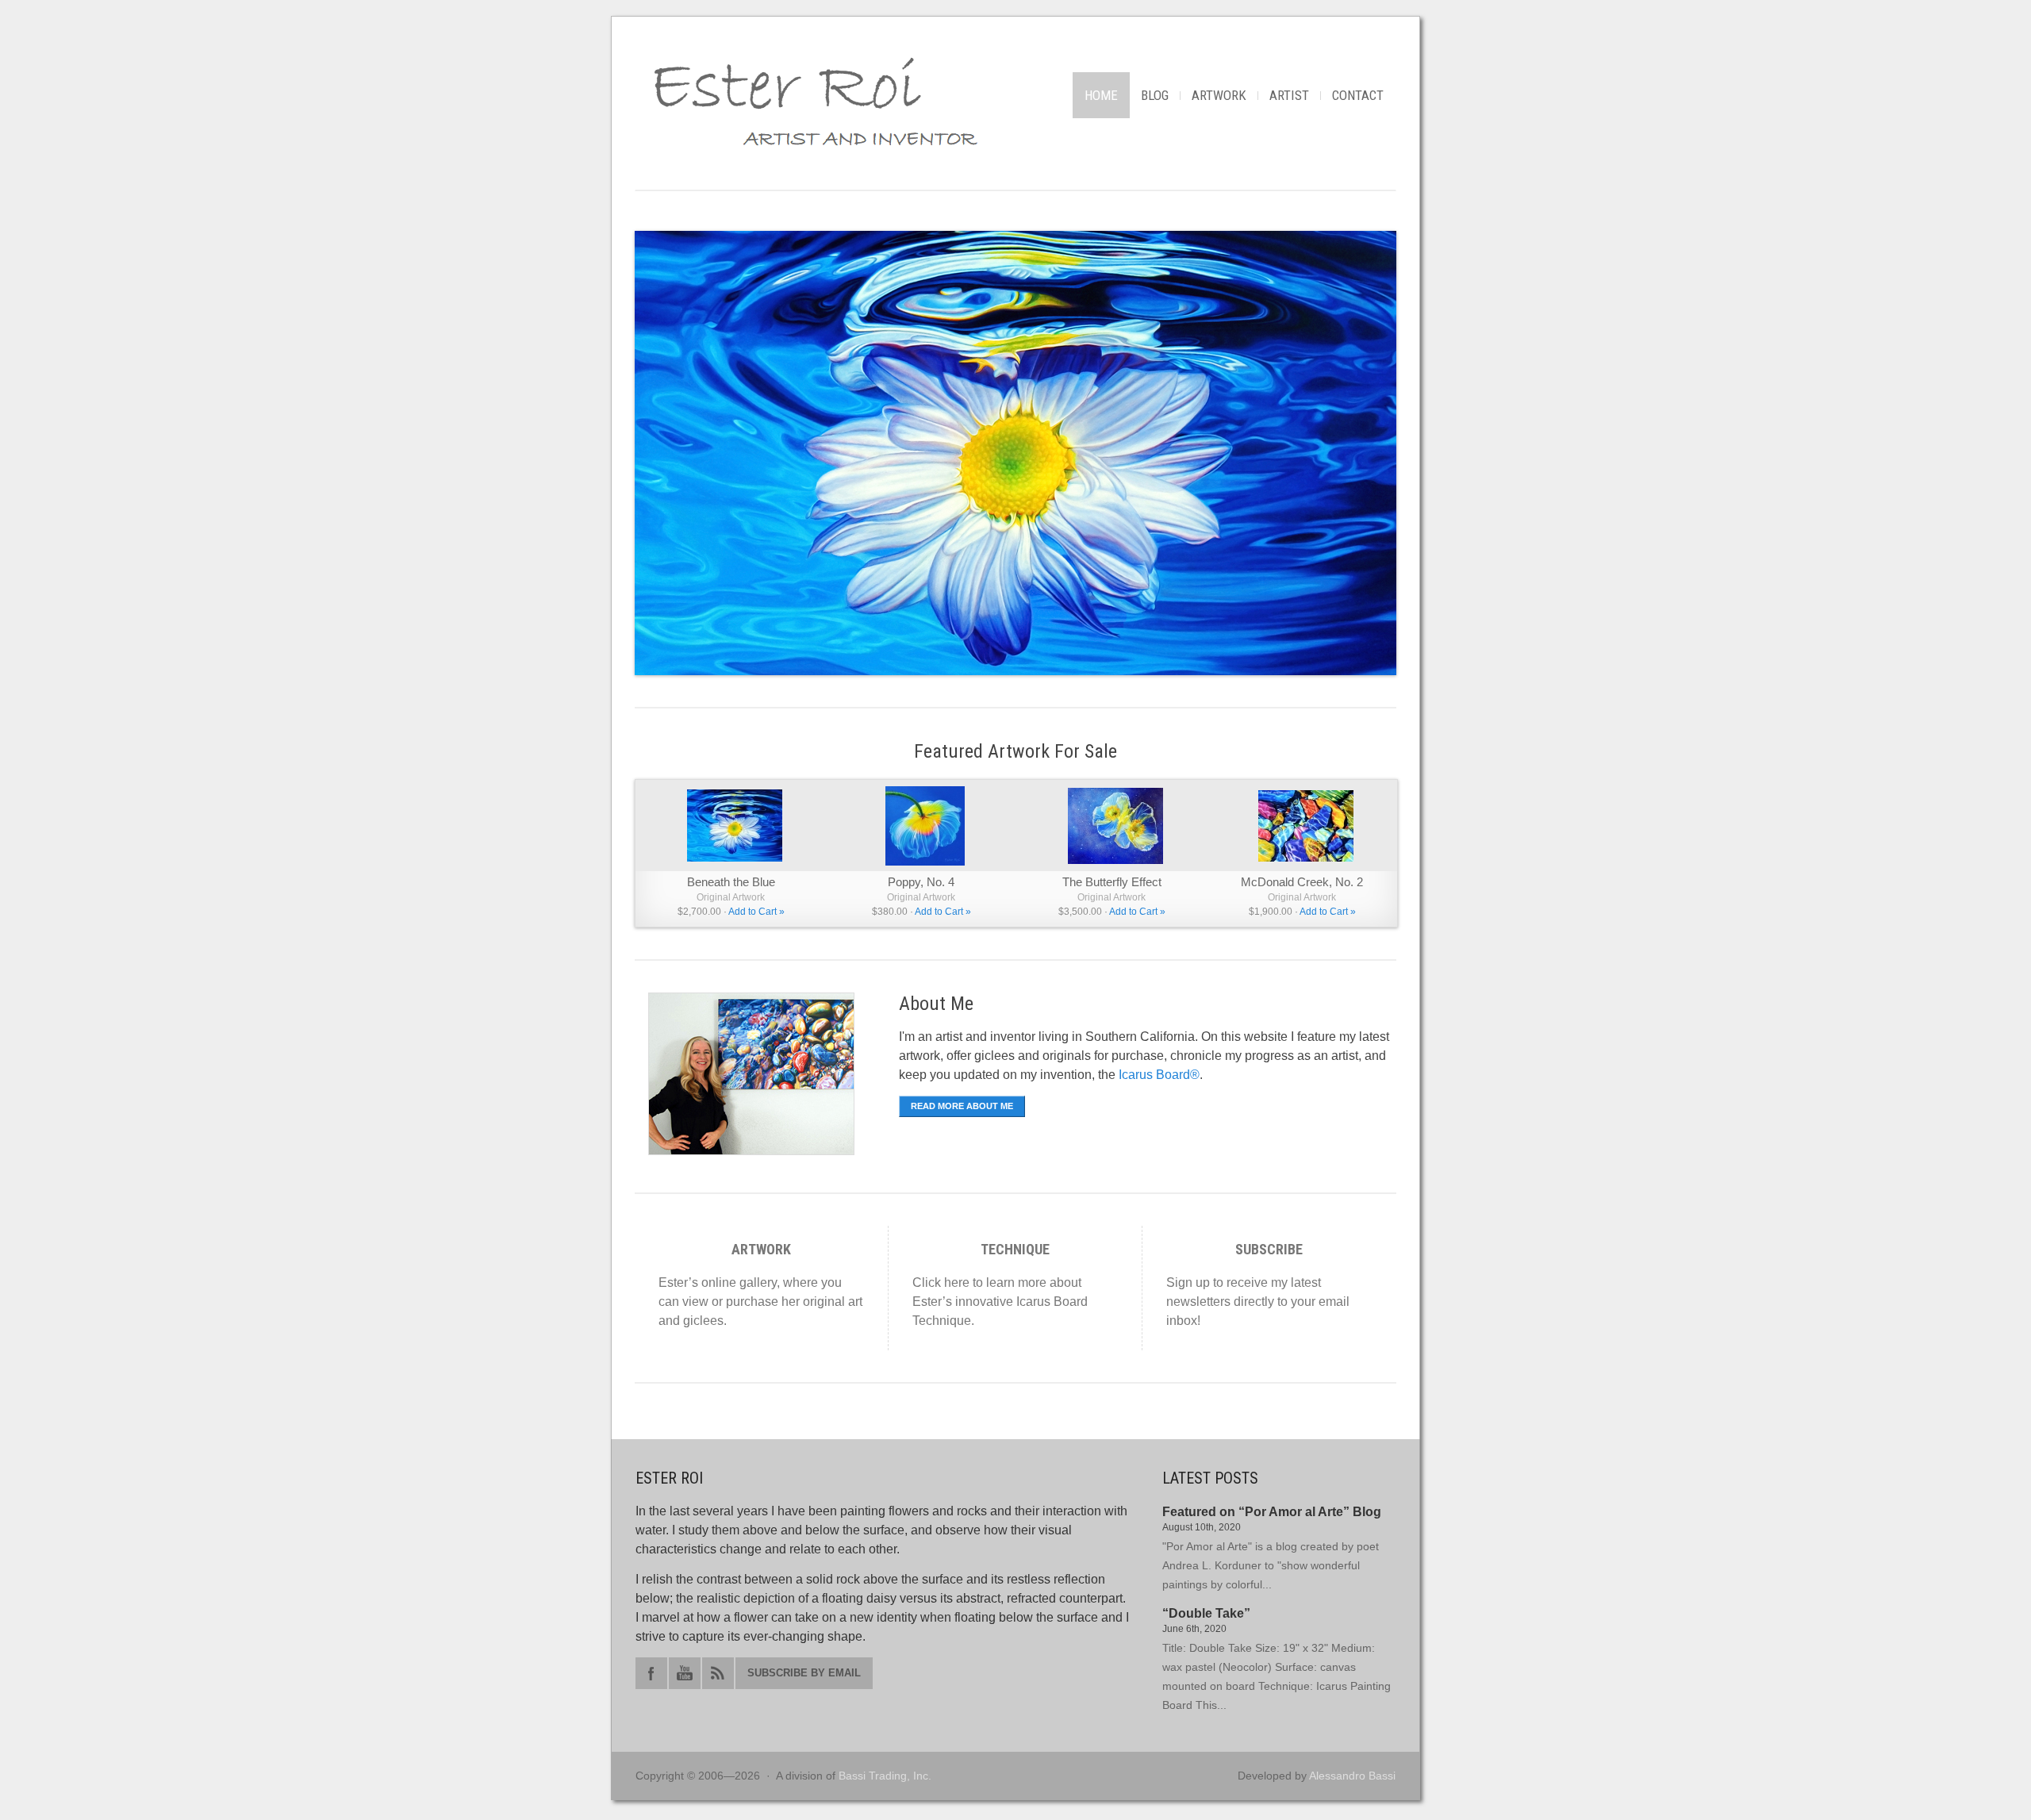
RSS (718, 1673)
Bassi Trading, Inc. (885, 1776)
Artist (1289, 95)
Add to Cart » (756, 912)
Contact (1358, 95)
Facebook (651, 1673)
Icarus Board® (1159, 1075)
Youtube (685, 1673)
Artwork (1219, 95)
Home (1101, 95)
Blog (1155, 95)
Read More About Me (962, 1106)
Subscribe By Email (804, 1673)
